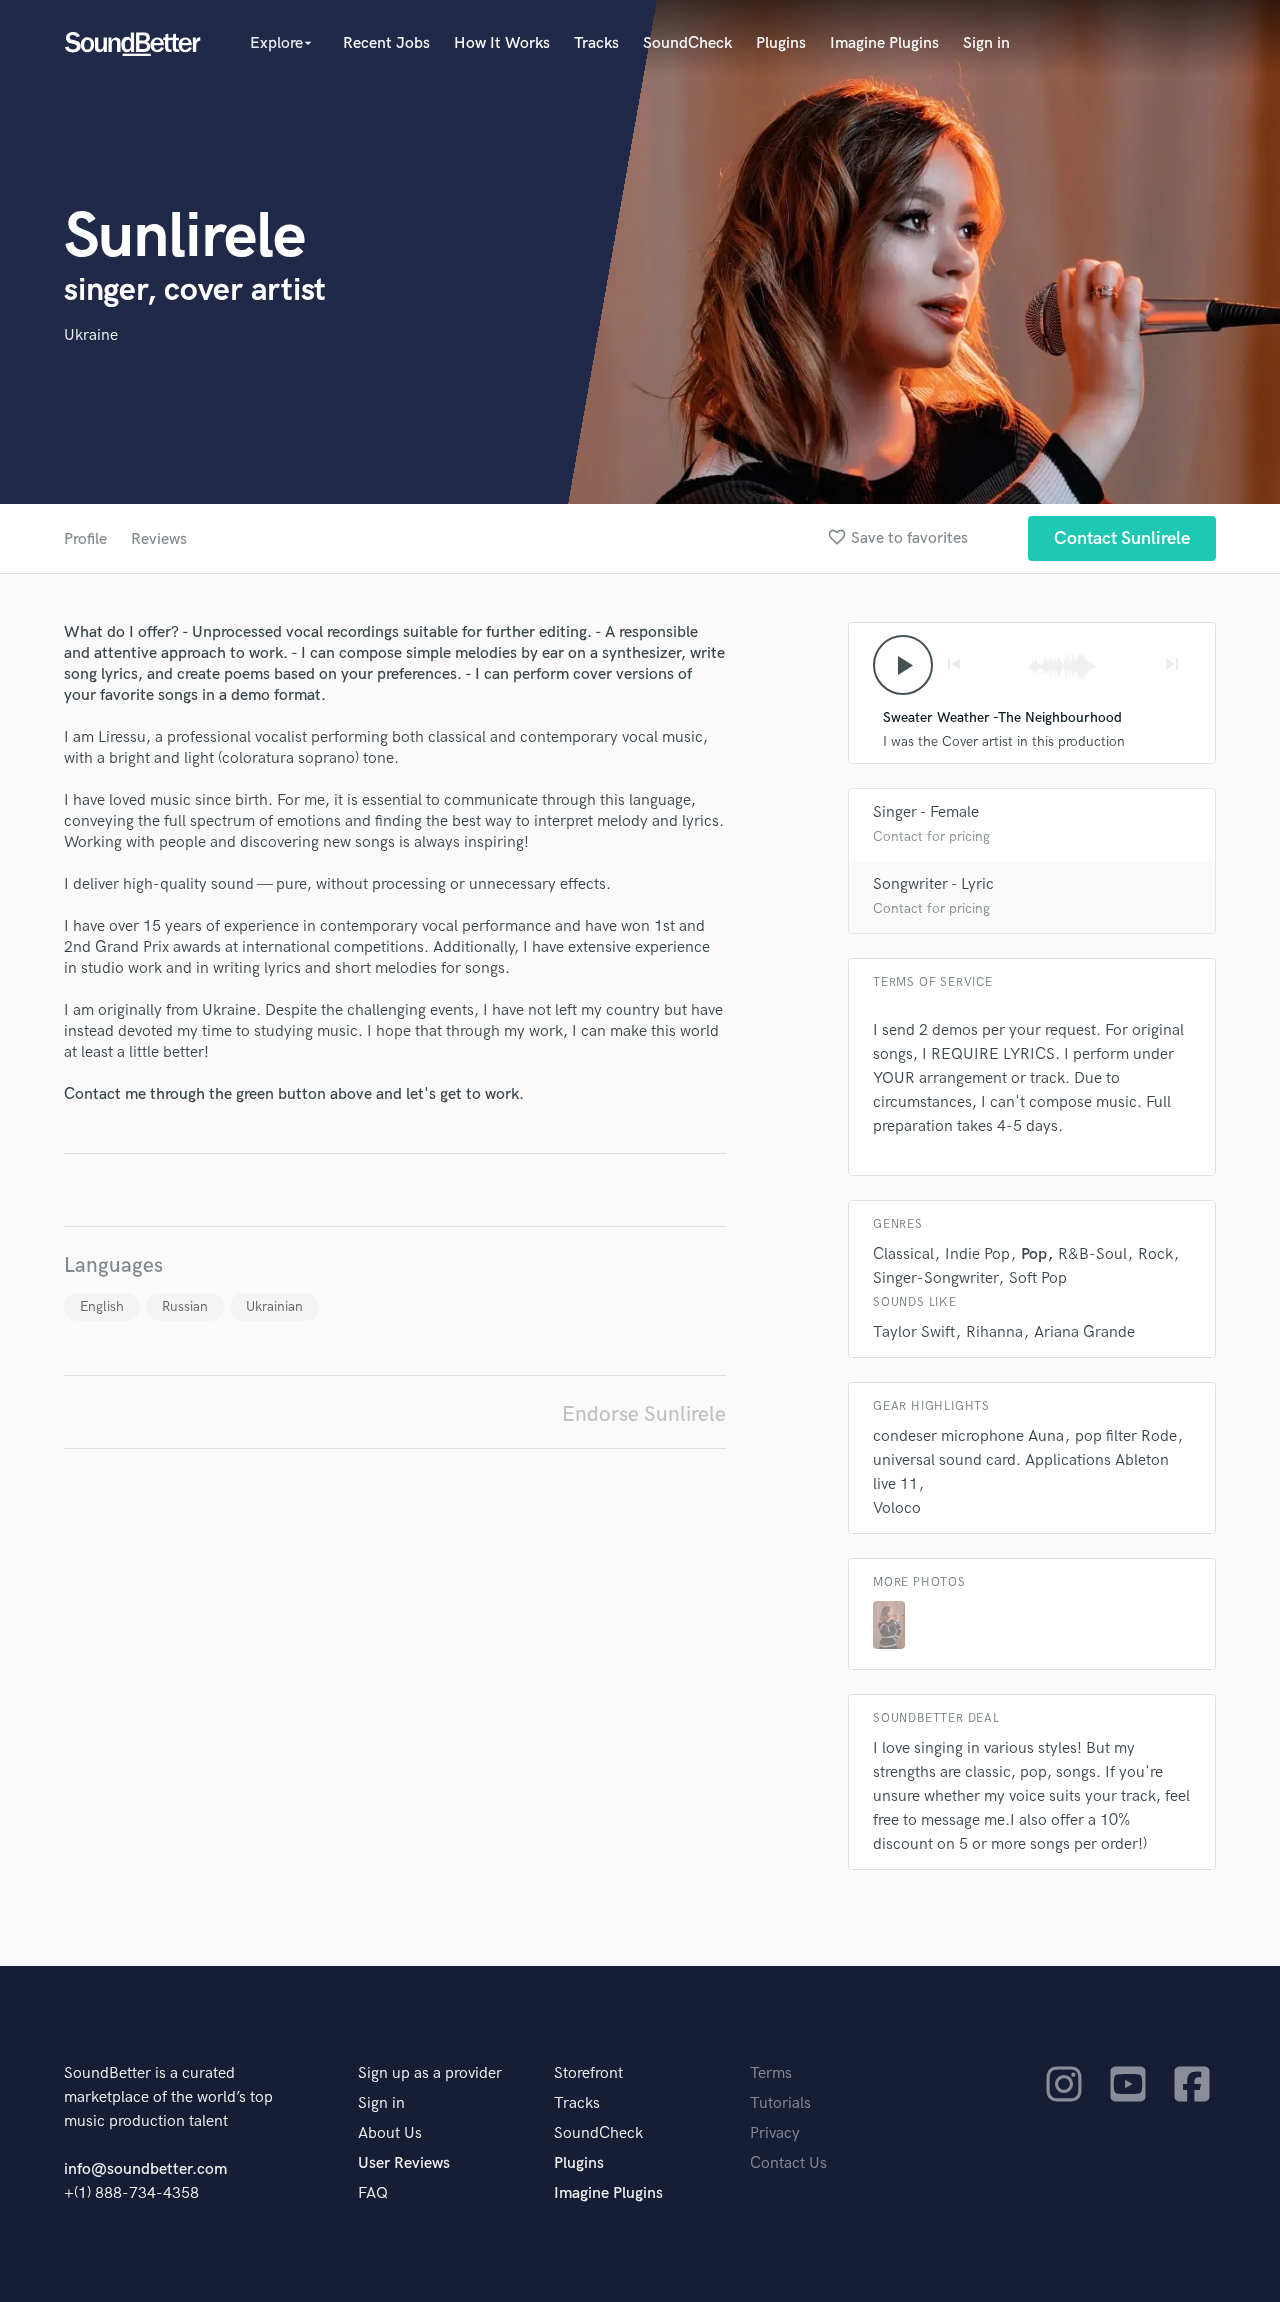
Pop (1034, 1254)
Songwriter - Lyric (933, 884)
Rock (1155, 1254)
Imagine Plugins (884, 43)
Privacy (775, 2133)
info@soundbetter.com (145, 2169)
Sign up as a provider (430, 2073)
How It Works (502, 43)
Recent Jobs (386, 43)
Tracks (596, 43)
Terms (771, 2073)
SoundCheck (687, 43)
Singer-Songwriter (935, 1278)
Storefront (588, 2073)
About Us (390, 2133)
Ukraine (91, 335)
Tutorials (780, 2103)
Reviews (159, 539)
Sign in (986, 43)
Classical (903, 1254)
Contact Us (788, 2163)
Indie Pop (977, 1254)
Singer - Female (926, 812)
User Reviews (404, 2163)
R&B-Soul (1092, 1254)
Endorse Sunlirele (644, 1414)
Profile (85, 539)
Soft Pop (1038, 1278)
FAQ (373, 2193)
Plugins (781, 43)
